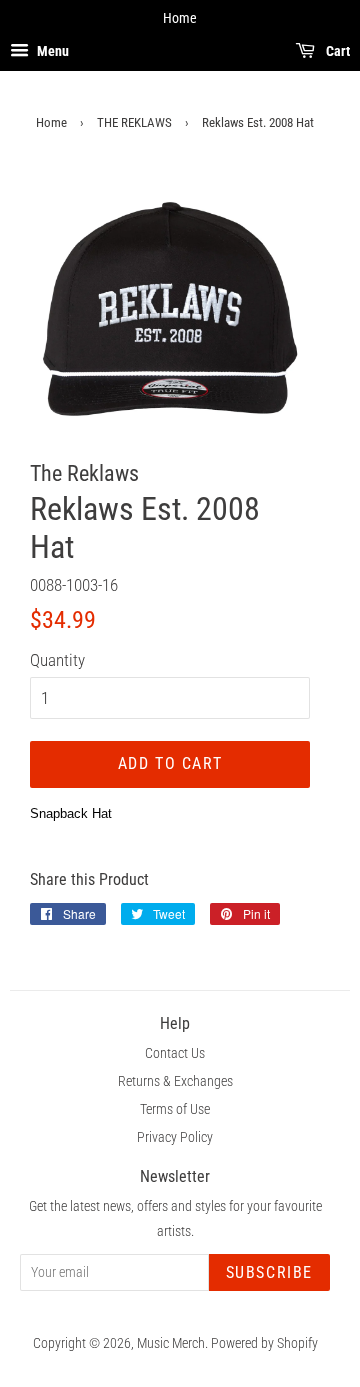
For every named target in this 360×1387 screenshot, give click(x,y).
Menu (51, 51)
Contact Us (175, 1053)
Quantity (57, 660)
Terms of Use (175, 1109)
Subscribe (269, 1272)
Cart (336, 51)
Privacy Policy (175, 1137)
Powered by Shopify (264, 1343)
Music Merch (171, 1343)
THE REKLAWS (134, 122)
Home (51, 122)
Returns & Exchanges (175, 1081)
